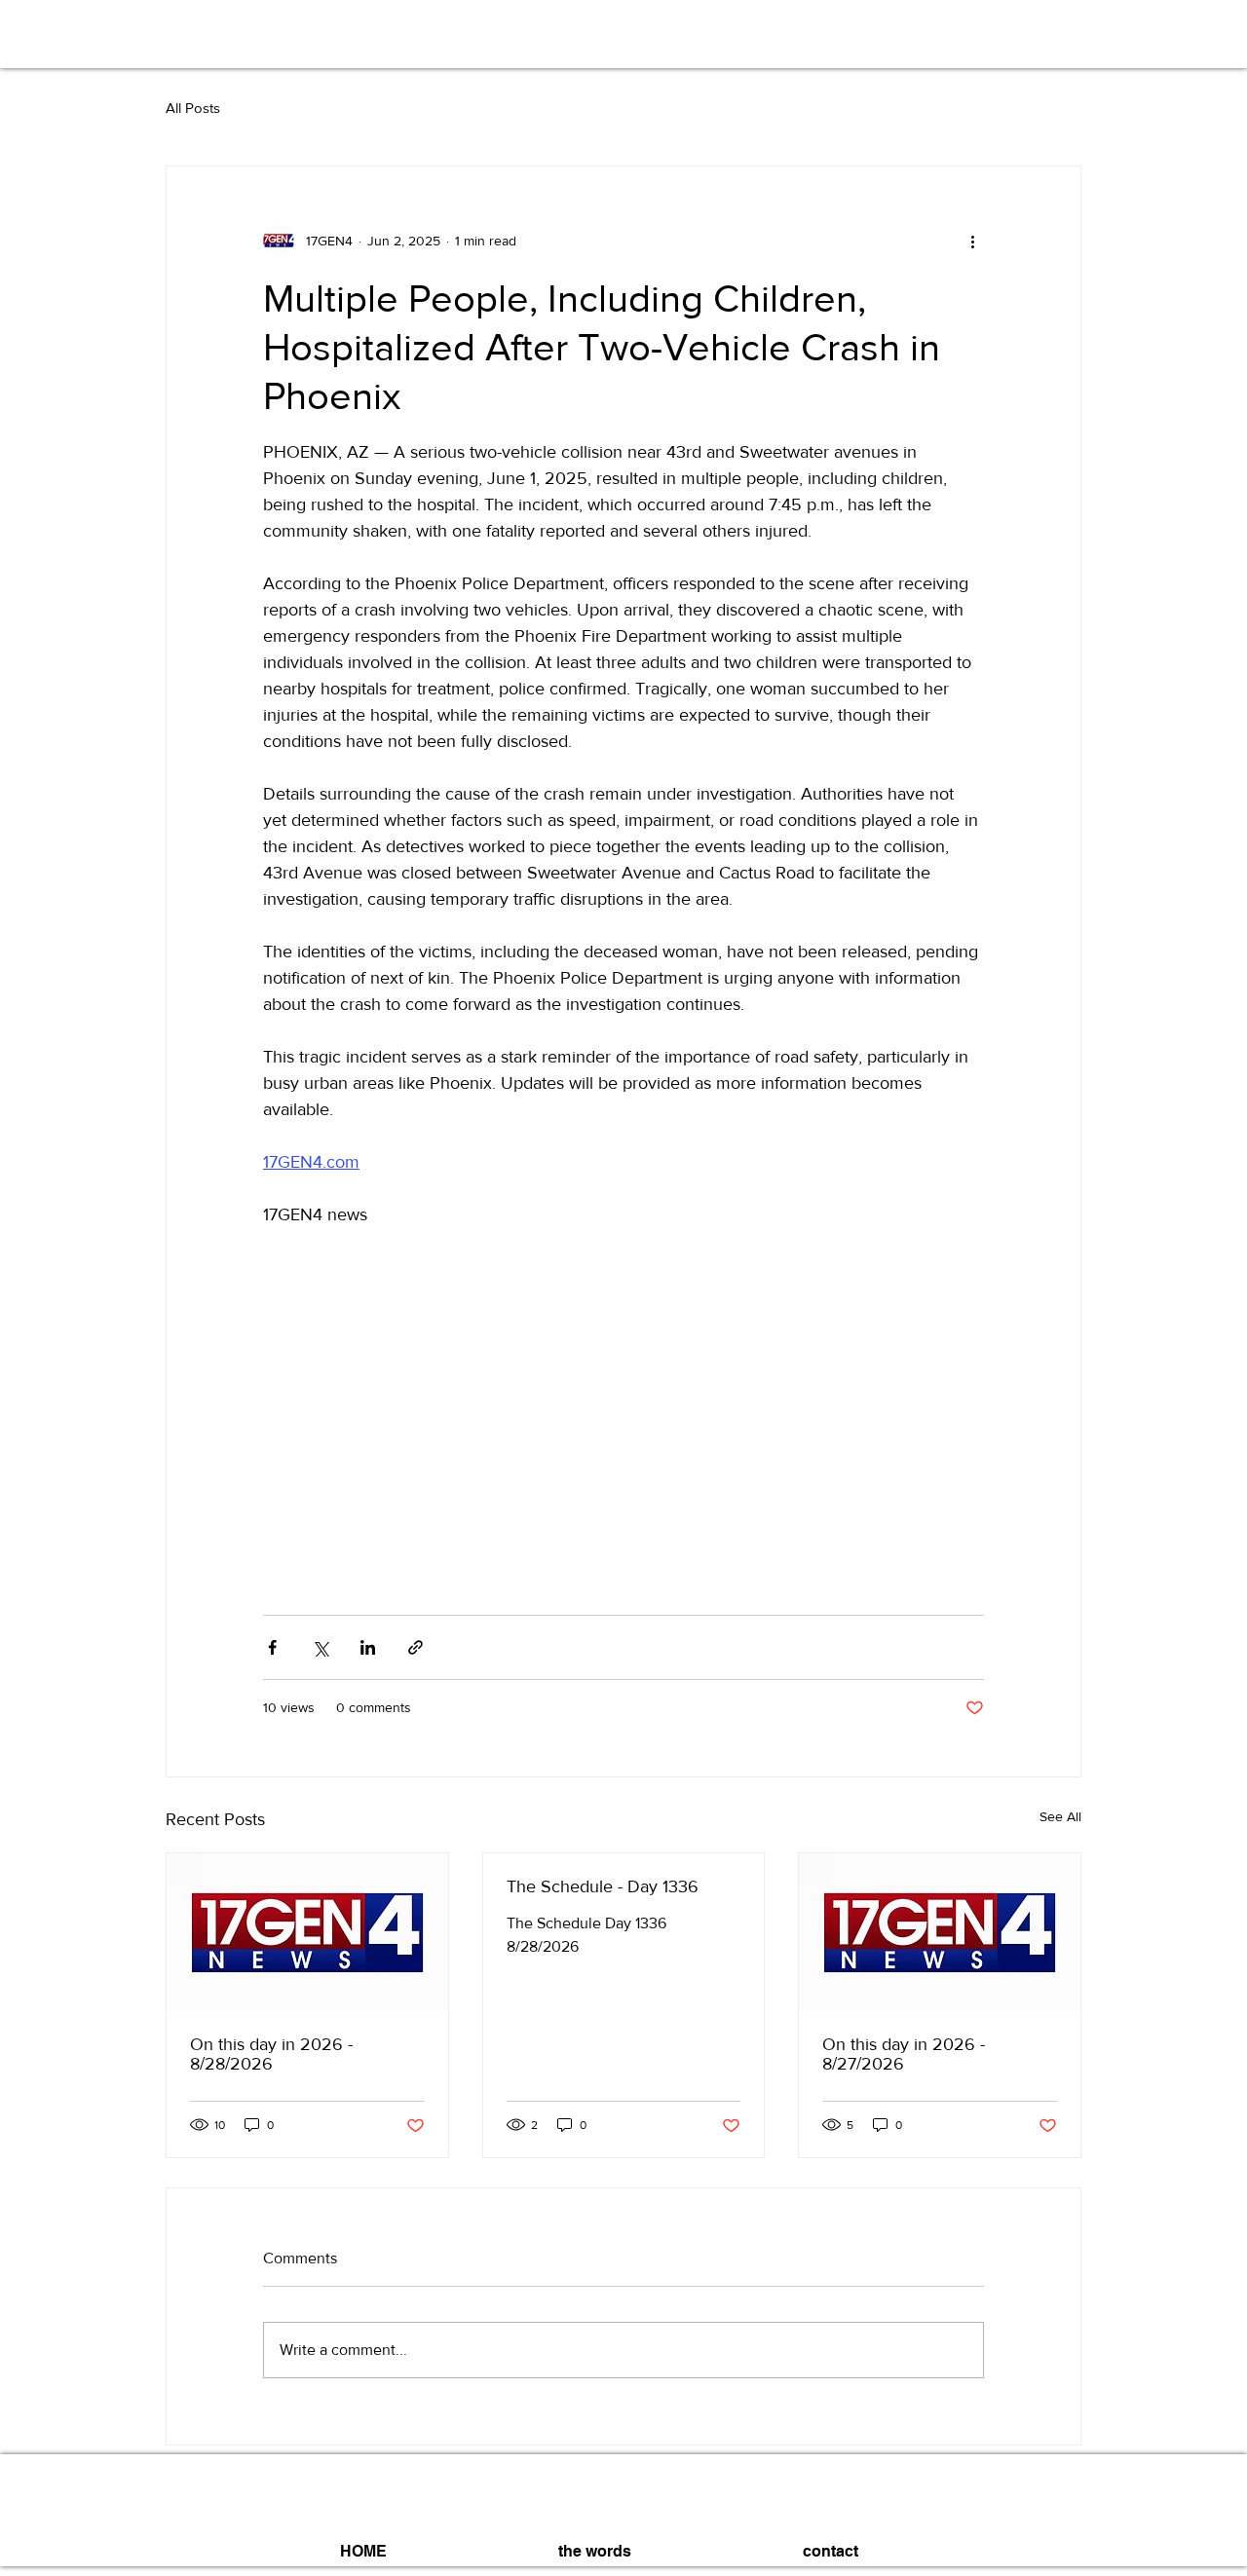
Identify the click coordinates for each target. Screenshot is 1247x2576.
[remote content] (623, 1425)
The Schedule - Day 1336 (603, 1886)
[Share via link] (416, 1647)
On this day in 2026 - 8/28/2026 (271, 2054)
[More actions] (972, 241)
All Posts (193, 108)
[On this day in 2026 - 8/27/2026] (940, 1932)
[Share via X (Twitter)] (320, 1647)
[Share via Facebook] (272, 1647)
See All (1060, 1816)
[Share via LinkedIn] (368, 1647)
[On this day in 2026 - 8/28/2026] (307, 1932)
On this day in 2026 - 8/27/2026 (904, 2054)
